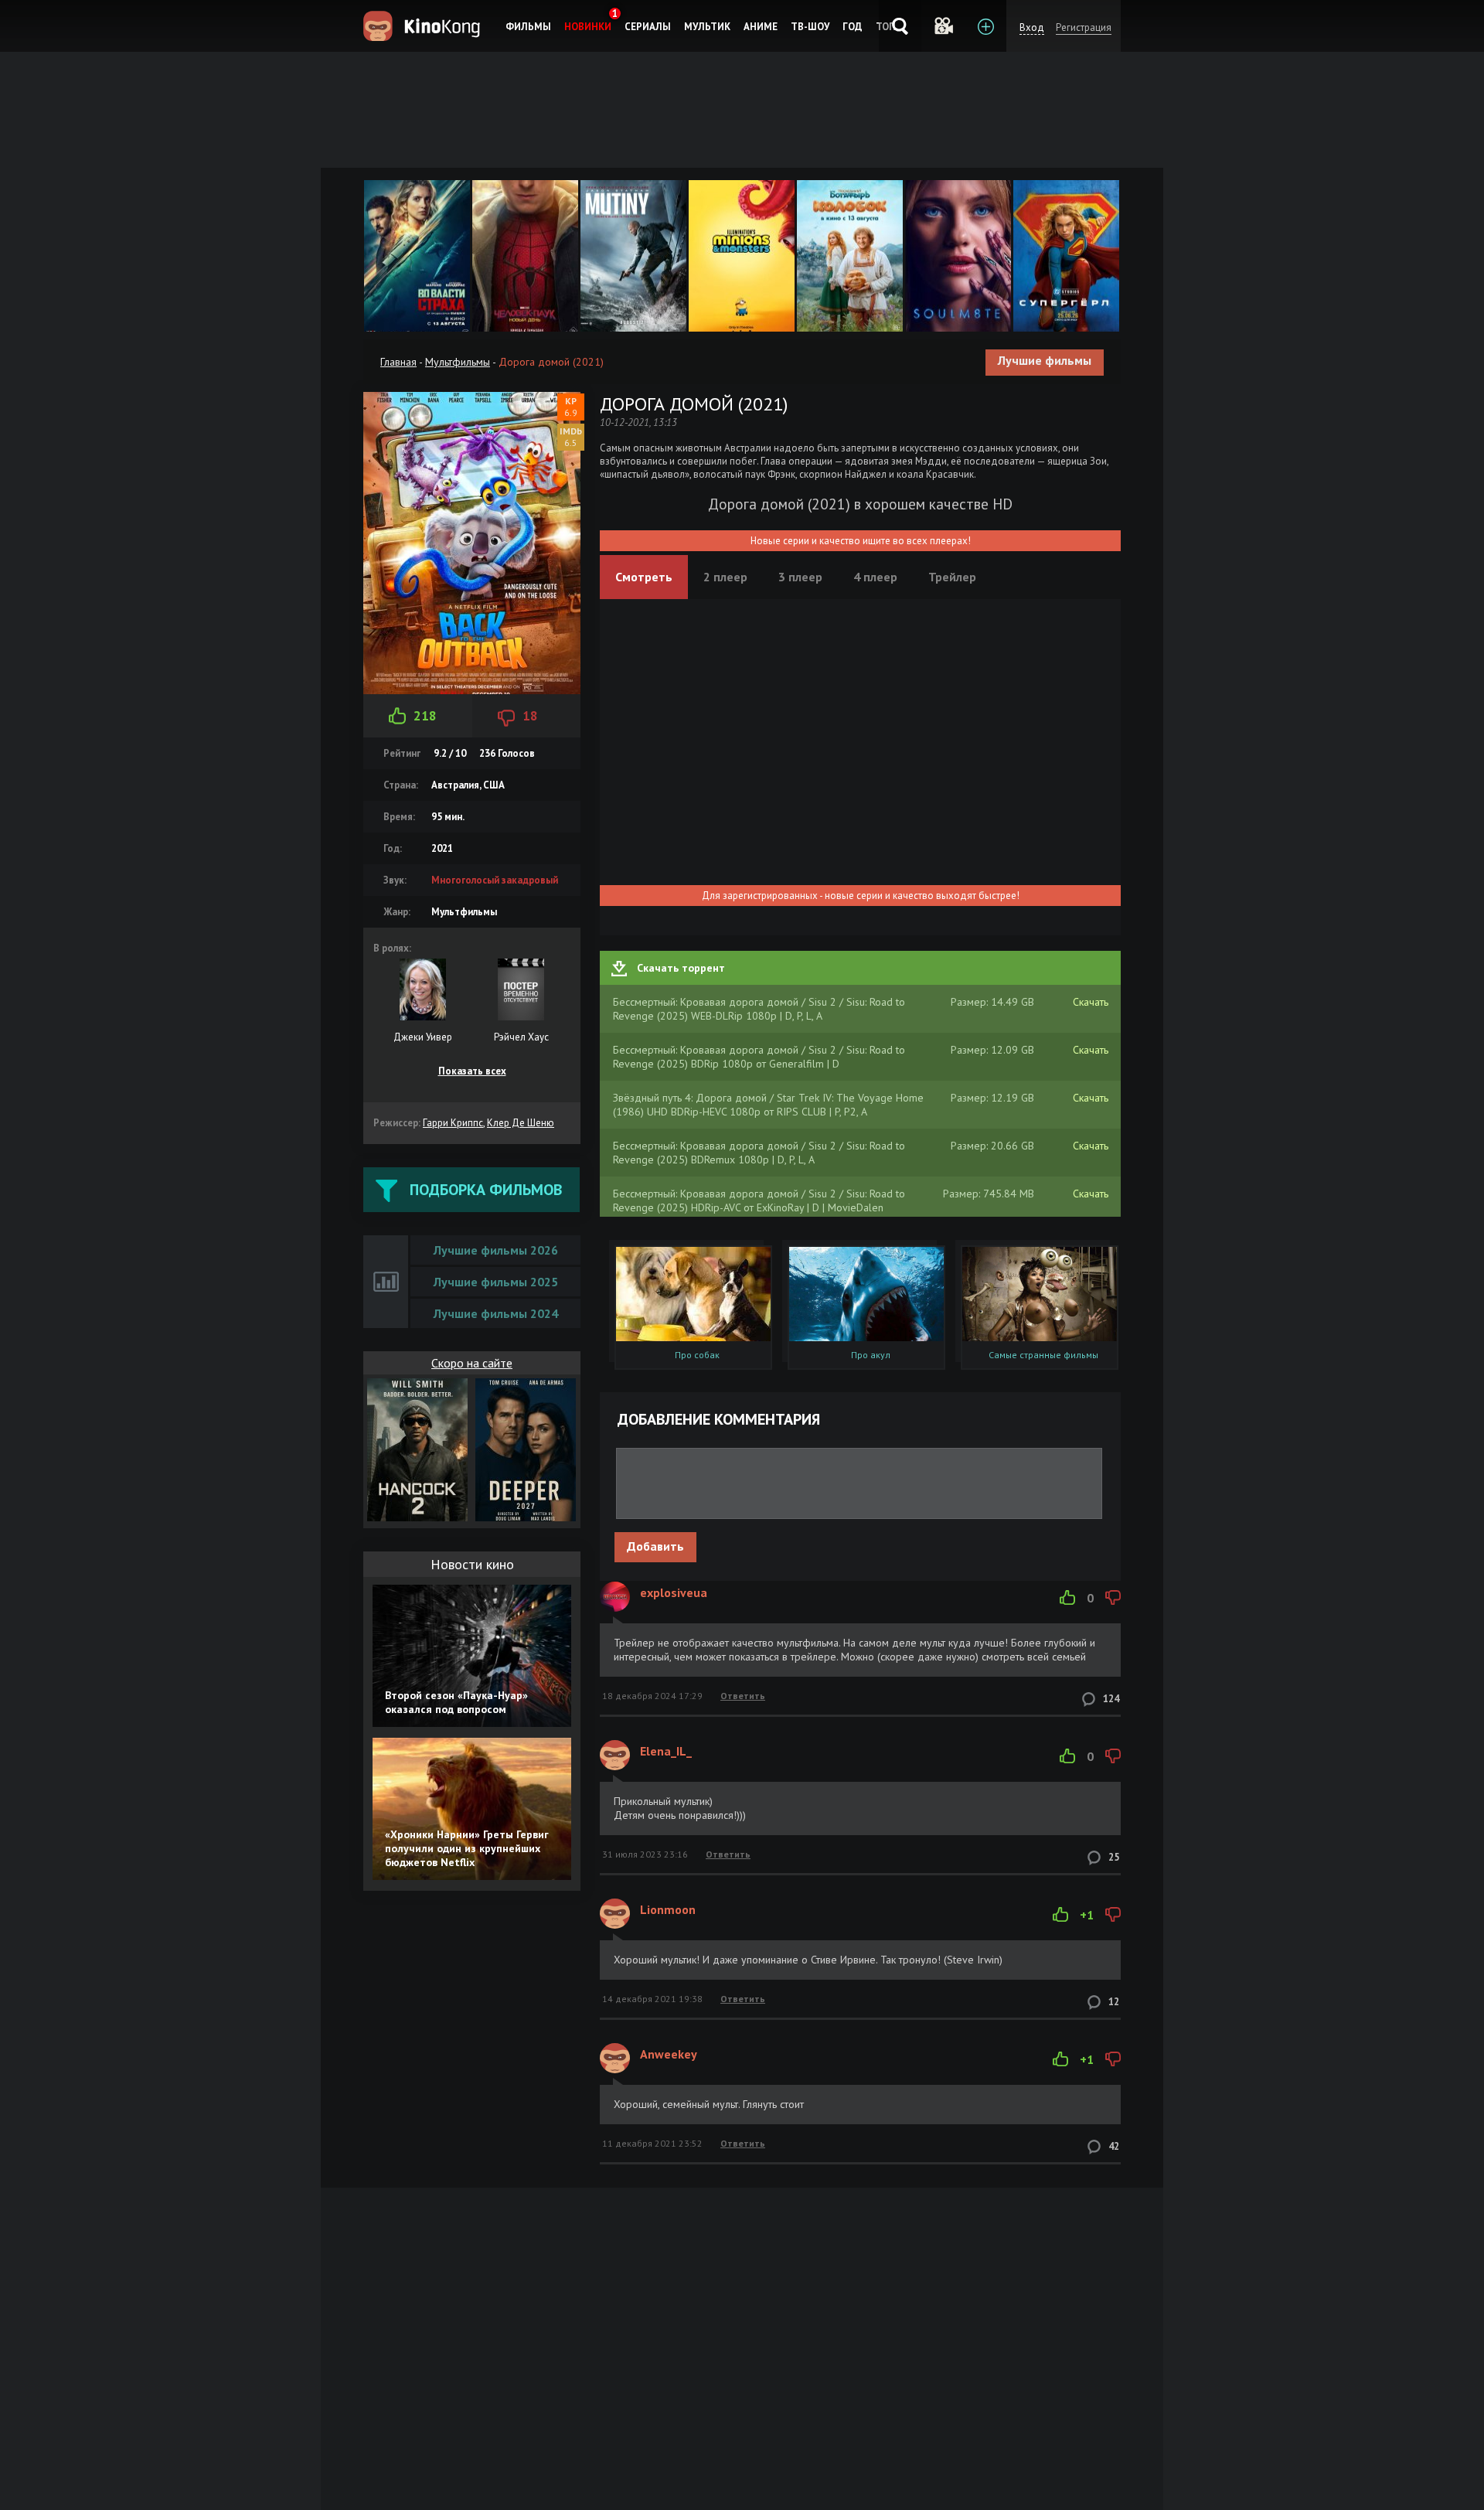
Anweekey (669, 2054)
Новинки (588, 27)
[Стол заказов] (985, 26)
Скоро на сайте (472, 1363)
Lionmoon (668, 1909)
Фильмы (528, 27)
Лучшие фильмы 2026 (496, 1250)
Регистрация (1084, 27)
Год (853, 27)
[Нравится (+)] (1067, 1598)
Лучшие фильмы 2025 (496, 1282)
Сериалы (648, 27)
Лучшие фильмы (1045, 360)
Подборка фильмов (486, 1190)
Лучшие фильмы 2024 (496, 1313)
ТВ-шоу (810, 27)
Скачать (1091, 1002)
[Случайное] (943, 26)
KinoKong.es (424, 26)
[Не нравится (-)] (1113, 1598)
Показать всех (472, 1071)
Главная (398, 362)
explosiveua (674, 1592)
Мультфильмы (458, 362)
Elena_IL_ (666, 1751)
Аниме (761, 27)
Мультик (707, 27)
